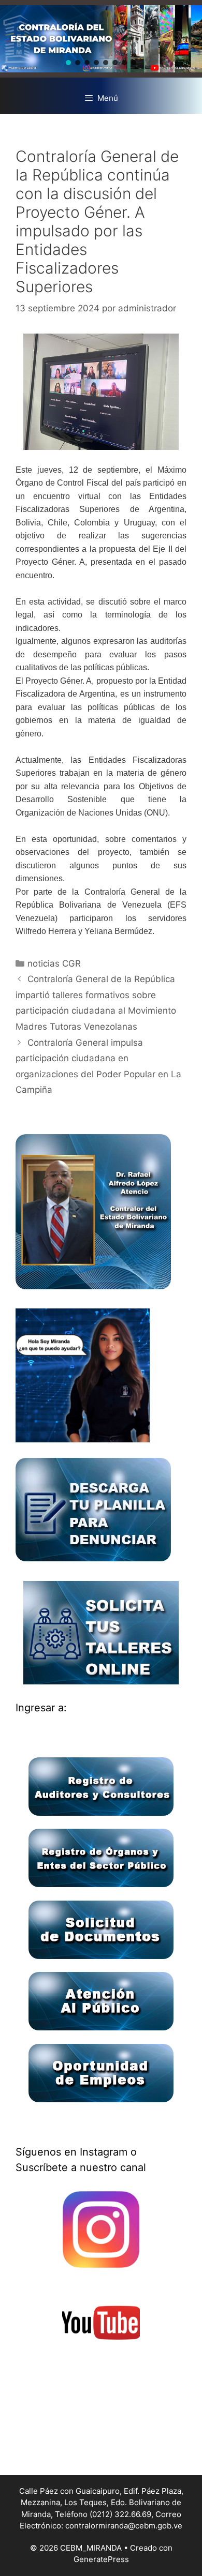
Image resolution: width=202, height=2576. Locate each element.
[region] (101, 39)
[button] (68, 63)
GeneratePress (101, 2559)
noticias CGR (54, 963)
